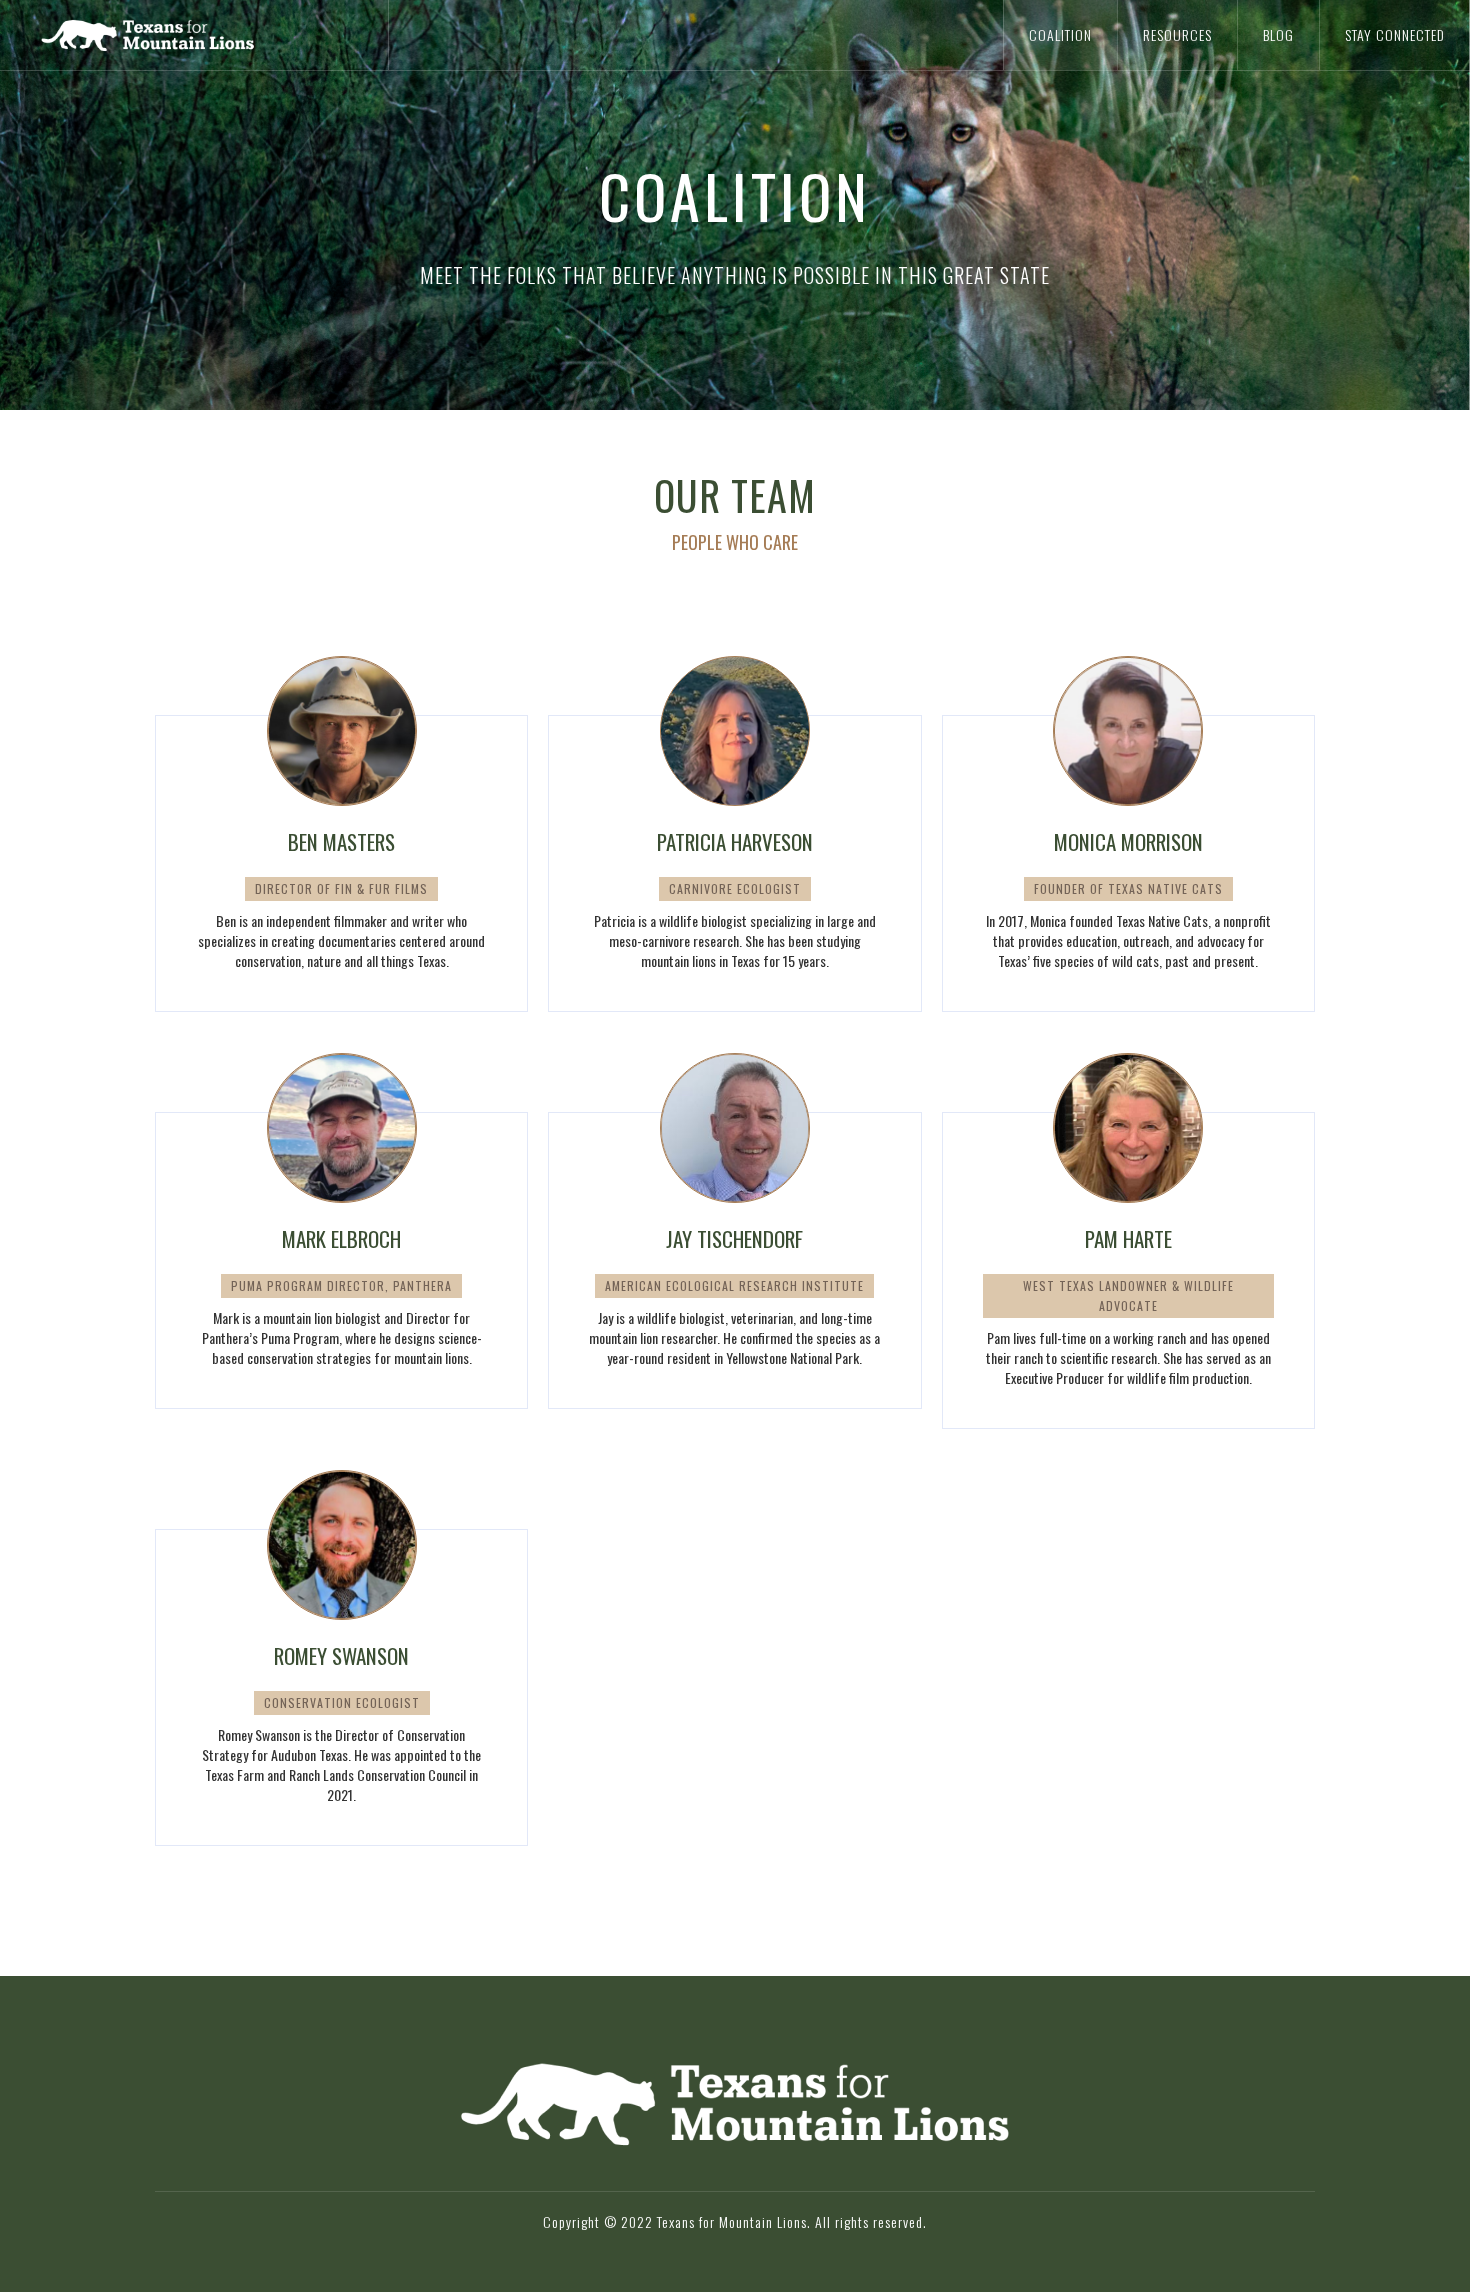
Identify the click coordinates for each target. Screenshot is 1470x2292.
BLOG (1278, 34)
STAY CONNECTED (1395, 34)
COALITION (1060, 34)
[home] (194, 35)
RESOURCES (1177, 34)
